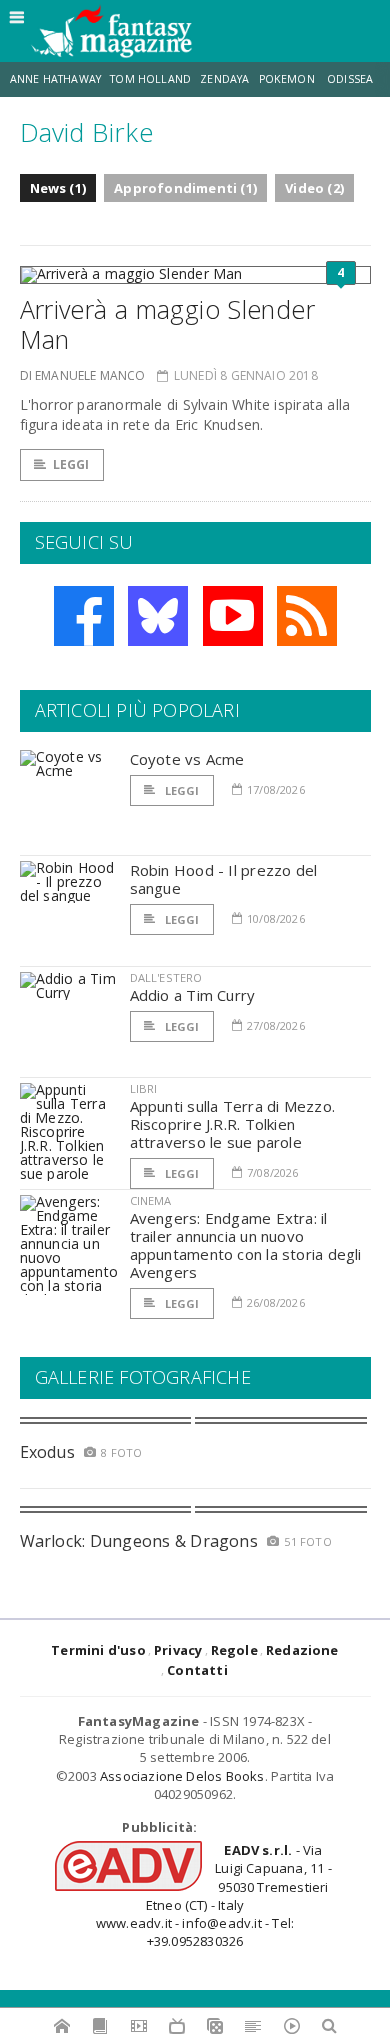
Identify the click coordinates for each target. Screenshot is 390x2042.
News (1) (58, 188)
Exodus (47, 1452)
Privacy (178, 1650)
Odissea (350, 79)
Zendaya (224, 79)
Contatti (197, 1670)
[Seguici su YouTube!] (233, 616)
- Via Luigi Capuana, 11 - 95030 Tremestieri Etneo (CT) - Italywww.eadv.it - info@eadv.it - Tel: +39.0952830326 (214, 1895)
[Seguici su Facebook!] (84, 616)
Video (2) (314, 188)
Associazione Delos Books (182, 1776)
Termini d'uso (98, 1650)
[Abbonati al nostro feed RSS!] (307, 616)
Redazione (302, 1650)
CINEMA (151, 1200)
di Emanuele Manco (83, 375)
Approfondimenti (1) (185, 188)
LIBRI (144, 1088)
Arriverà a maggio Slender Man (167, 324)
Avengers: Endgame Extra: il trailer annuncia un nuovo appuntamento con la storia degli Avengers (246, 1245)
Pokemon (288, 79)
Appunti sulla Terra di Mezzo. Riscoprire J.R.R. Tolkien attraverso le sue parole (233, 1124)
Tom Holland (150, 79)
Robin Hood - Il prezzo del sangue (224, 879)
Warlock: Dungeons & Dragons (139, 1541)
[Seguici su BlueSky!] (158, 616)
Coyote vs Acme (187, 759)
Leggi (71, 464)
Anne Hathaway (55, 79)
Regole (234, 1650)
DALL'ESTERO (166, 977)
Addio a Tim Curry (193, 995)
